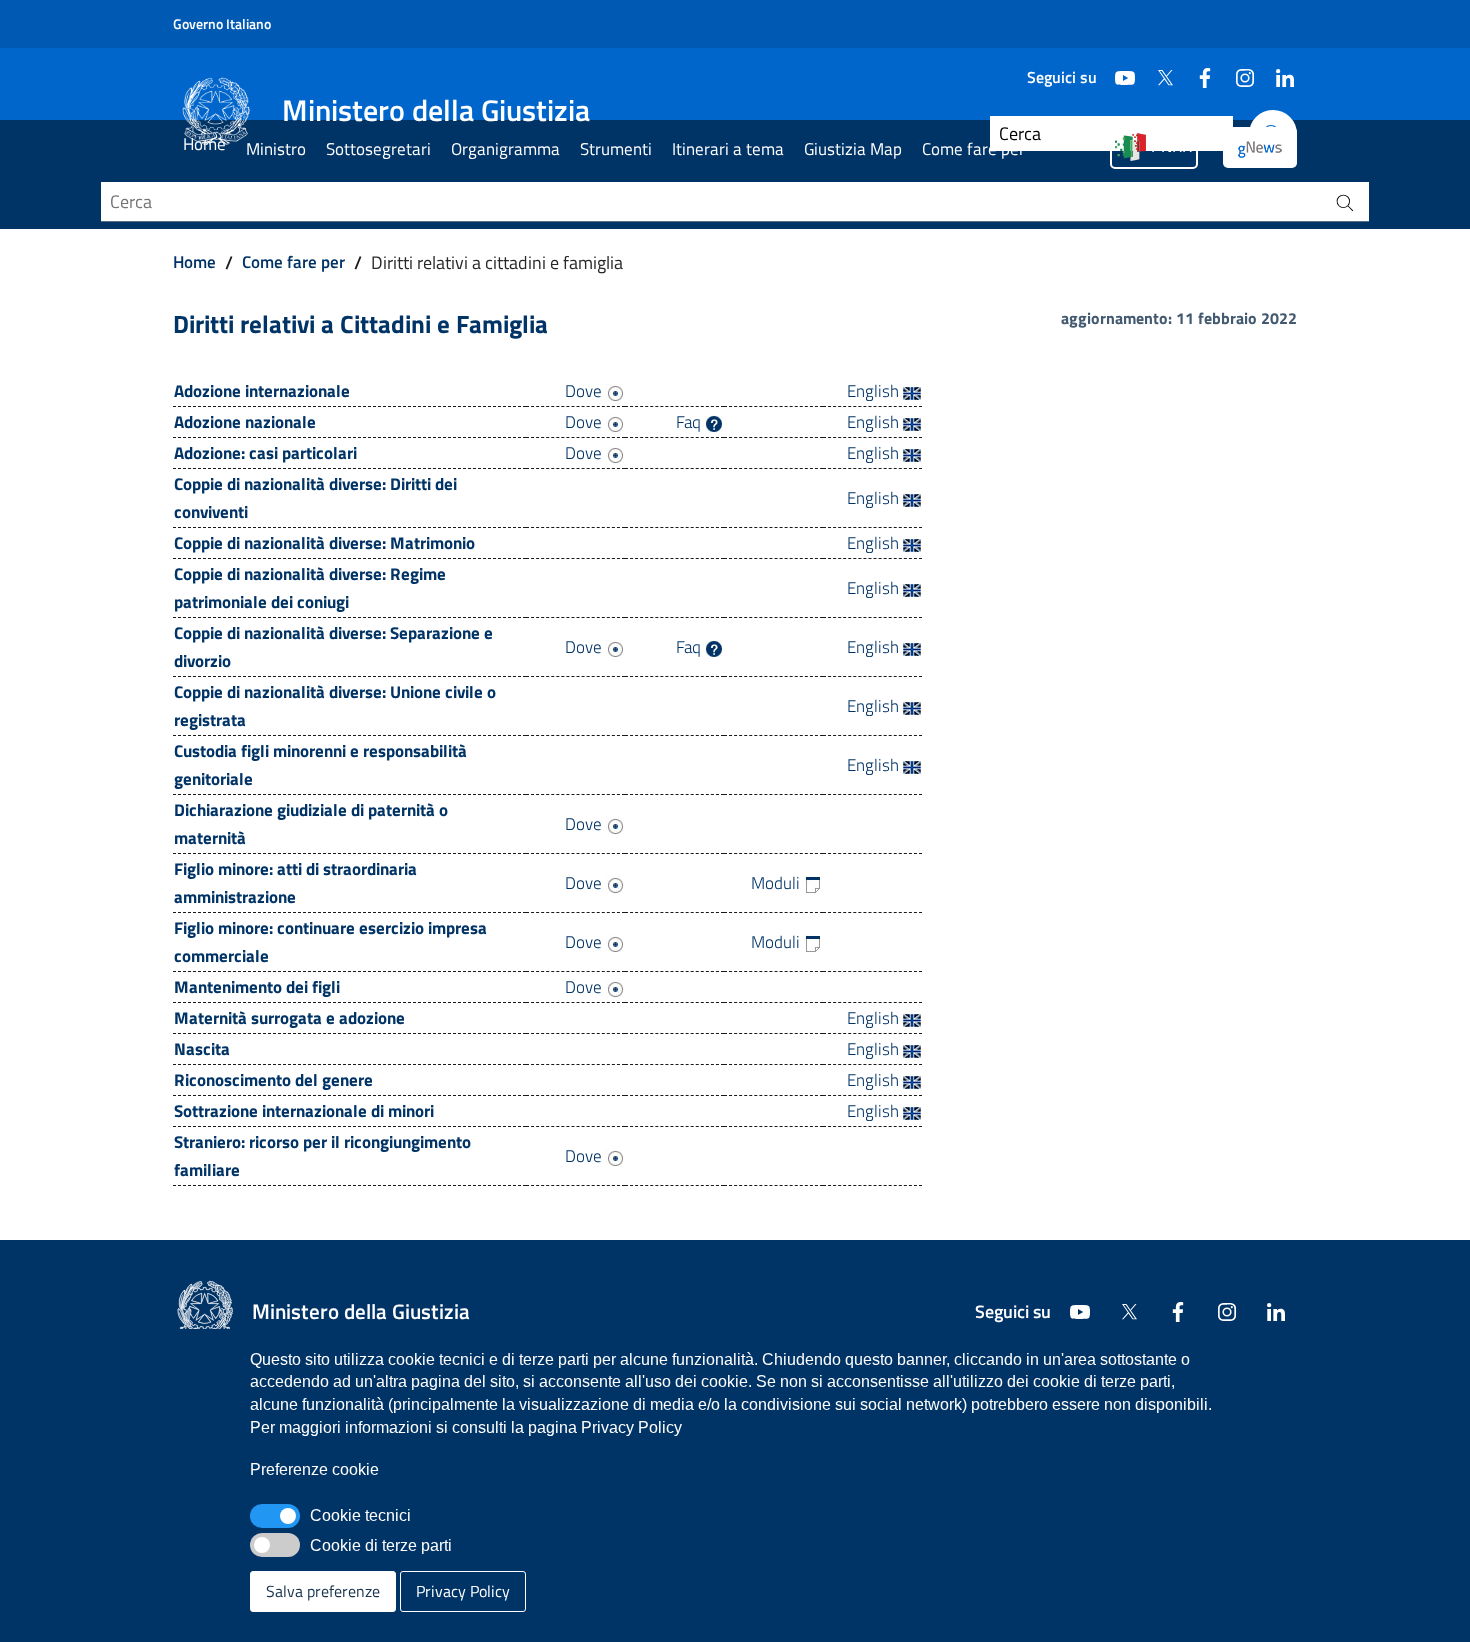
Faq (690, 422)
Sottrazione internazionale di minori (304, 1111)
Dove (585, 391)
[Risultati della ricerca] (1345, 202)
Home (204, 144)
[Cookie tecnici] (275, 1516)
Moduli (777, 883)
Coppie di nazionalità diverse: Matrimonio (324, 543)
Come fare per (973, 149)
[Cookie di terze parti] (275, 1545)
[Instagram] (1237, 70)
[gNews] (1260, 147)
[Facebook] (1197, 70)
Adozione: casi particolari (265, 453)
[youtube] (1117, 70)
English (875, 391)
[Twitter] (1157, 70)
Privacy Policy (463, 1591)
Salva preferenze (323, 1591)
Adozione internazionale (262, 391)
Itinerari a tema (728, 149)
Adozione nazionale (245, 422)
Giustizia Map (853, 149)
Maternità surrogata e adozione (289, 1018)
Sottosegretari (378, 149)
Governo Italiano (222, 23)
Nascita (202, 1049)
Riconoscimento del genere (273, 1080)
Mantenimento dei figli (257, 987)
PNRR (1171, 146)
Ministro (276, 149)
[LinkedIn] (1277, 70)
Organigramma (505, 149)
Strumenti (616, 149)
